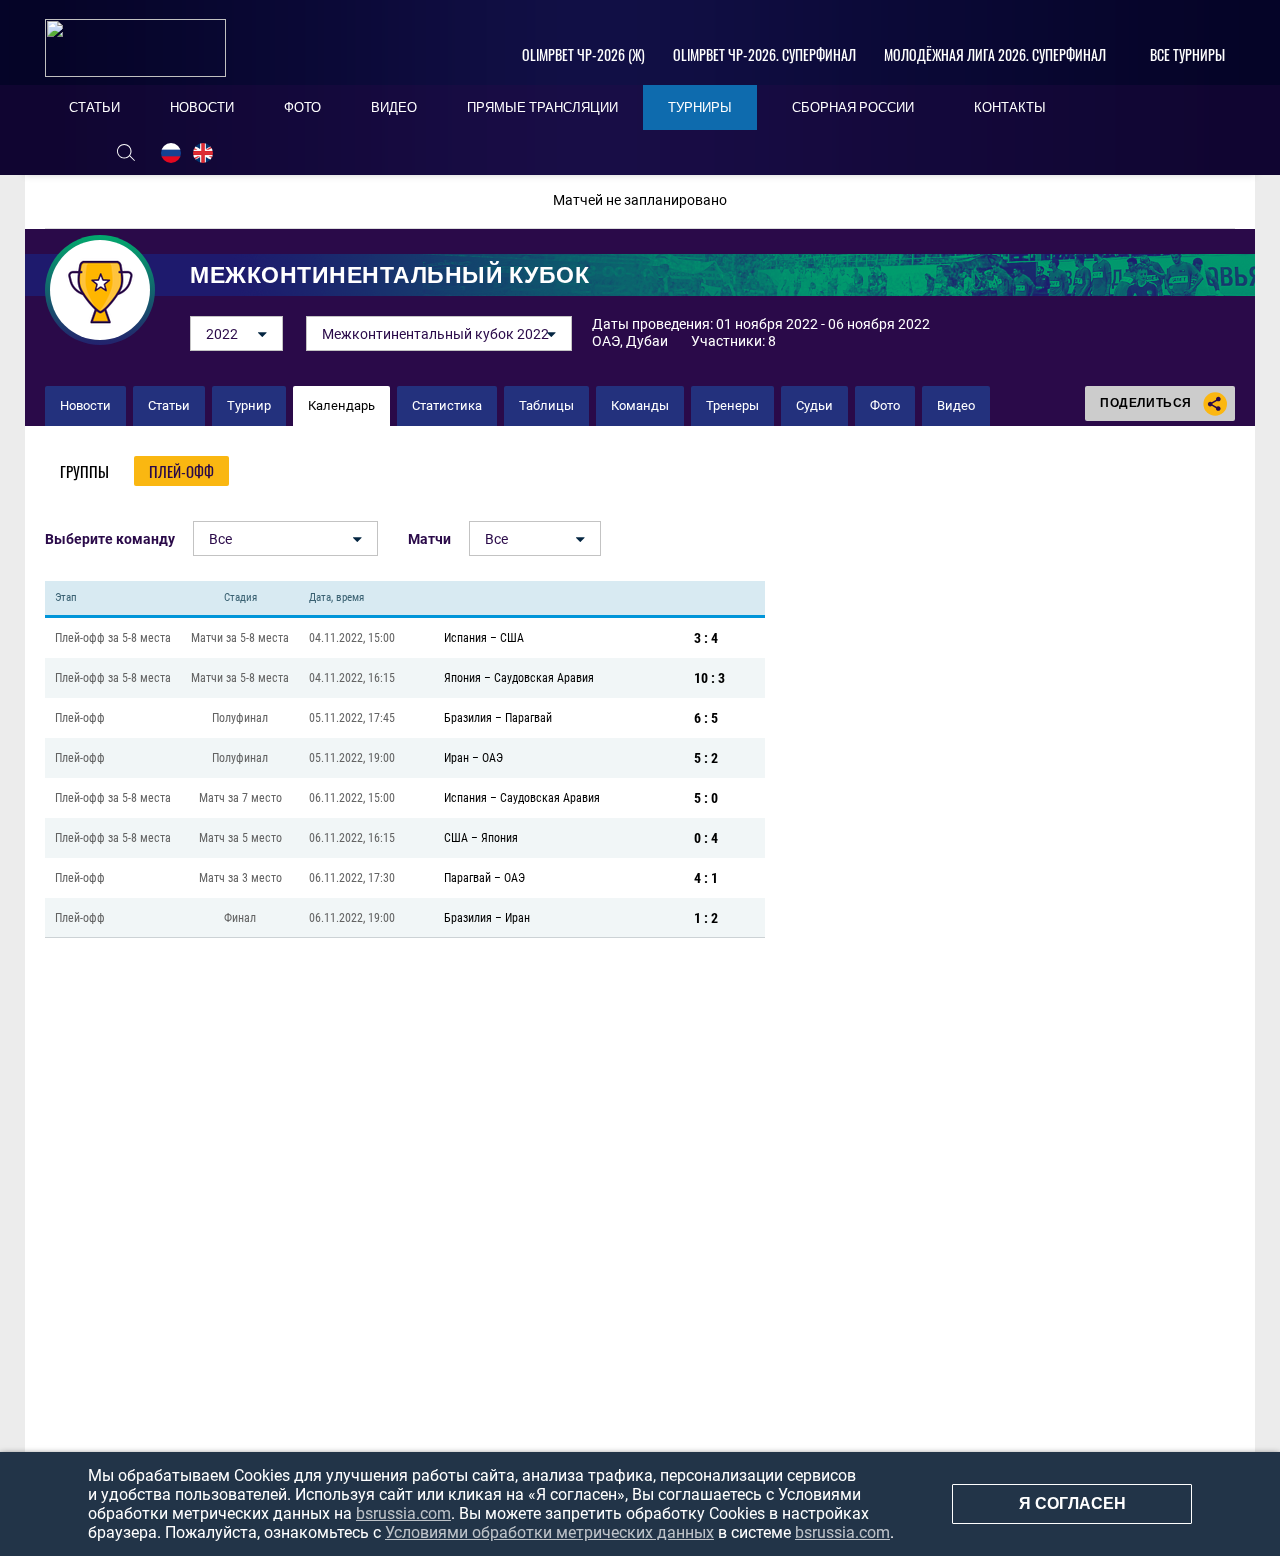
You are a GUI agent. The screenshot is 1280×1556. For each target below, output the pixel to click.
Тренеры (732, 405)
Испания (465, 638)
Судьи (814, 405)
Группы (84, 471)
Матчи (429, 539)
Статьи (169, 405)
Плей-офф (181, 471)
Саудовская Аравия (544, 678)
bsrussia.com (403, 1513)
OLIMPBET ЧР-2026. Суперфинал (764, 54)
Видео (956, 405)
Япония (462, 678)
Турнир (249, 405)
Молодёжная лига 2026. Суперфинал (995, 54)
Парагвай (528, 718)
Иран (456, 758)
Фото (885, 405)
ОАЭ (492, 758)
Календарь (341, 405)
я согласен (1072, 1503)
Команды (640, 405)
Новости (85, 405)
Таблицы (546, 405)
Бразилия (468, 718)
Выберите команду (110, 539)
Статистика (447, 405)
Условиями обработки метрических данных (549, 1532)
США (512, 638)
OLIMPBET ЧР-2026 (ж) (583, 54)
